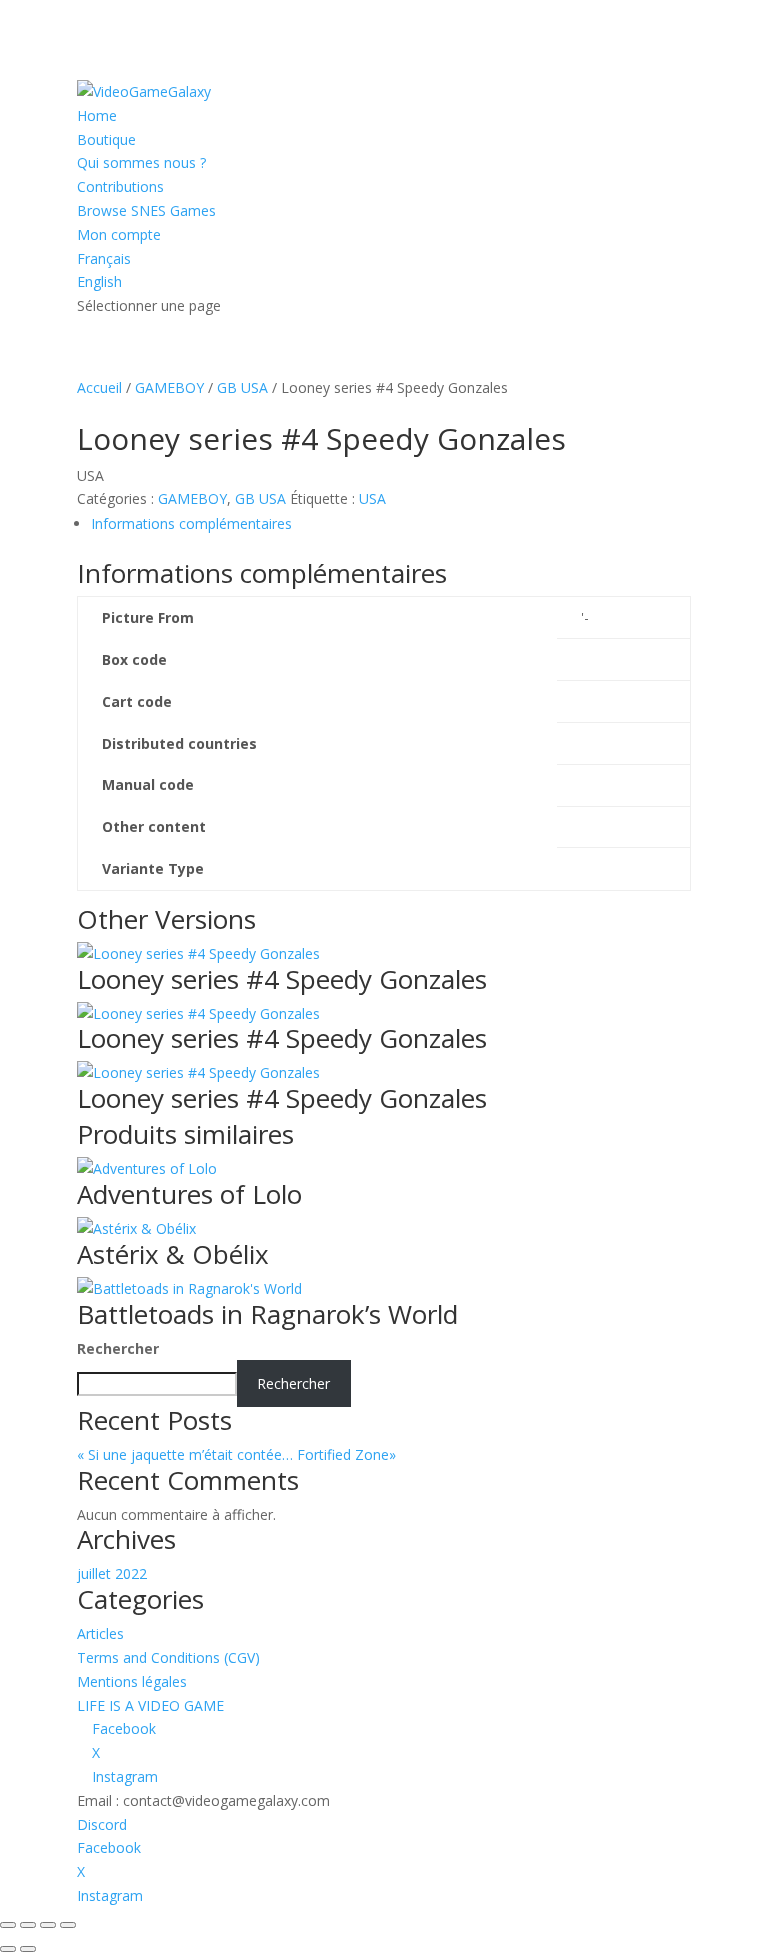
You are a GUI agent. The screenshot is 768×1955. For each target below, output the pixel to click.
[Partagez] (48, 1925)
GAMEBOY (169, 387)
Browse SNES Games (146, 210)
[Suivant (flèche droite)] (28, 1949)
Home (97, 115)
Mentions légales (132, 1681)
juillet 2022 (112, 1573)
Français (104, 258)
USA (372, 498)
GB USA (242, 387)
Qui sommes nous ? (141, 162)
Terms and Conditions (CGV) (168, 1657)
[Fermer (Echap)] (68, 1925)
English (99, 281)
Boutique (106, 139)
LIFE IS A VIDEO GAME (150, 1705)
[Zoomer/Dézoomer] (8, 1925)
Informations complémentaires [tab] (191, 523)
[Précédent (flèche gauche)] (8, 1949)
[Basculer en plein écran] (28, 1925)
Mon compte (119, 234)
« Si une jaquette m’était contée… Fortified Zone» (256, 1454)
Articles (100, 1633)
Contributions (120, 186)
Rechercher (118, 1348)
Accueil (99, 387)
